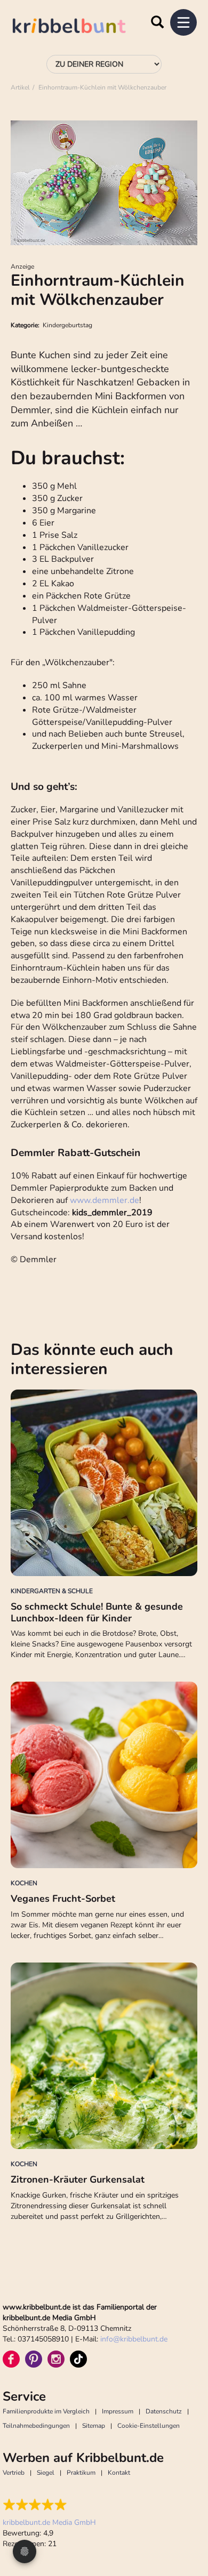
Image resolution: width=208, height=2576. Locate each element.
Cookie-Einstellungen (149, 2426)
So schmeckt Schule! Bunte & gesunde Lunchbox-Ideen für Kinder (97, 1612)
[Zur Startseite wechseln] (80, 27)
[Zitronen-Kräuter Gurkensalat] (104, 2056)
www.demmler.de (105, 1200)
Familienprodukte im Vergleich (46, 2411)
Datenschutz (164, 2411)
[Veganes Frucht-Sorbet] (104, 1775)
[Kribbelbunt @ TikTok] (78, 2359)
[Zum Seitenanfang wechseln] (187, 2528)
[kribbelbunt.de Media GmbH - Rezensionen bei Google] (49, 2505)
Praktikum (81, 2473)
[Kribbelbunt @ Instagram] (56, 2359)
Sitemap (94, 2426)
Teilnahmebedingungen (36, 2426)
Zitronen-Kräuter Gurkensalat (78, 2179)
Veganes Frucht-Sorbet (63, 1899)
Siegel (46, 2473)
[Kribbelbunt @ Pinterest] (34, 2359)
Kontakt (119, 2473)
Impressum (118, 2411)
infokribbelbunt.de (134, 2339)
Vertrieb (14, 2473)
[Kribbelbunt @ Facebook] (11, 2359)
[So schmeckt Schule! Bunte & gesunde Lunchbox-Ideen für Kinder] (104, 1483)
